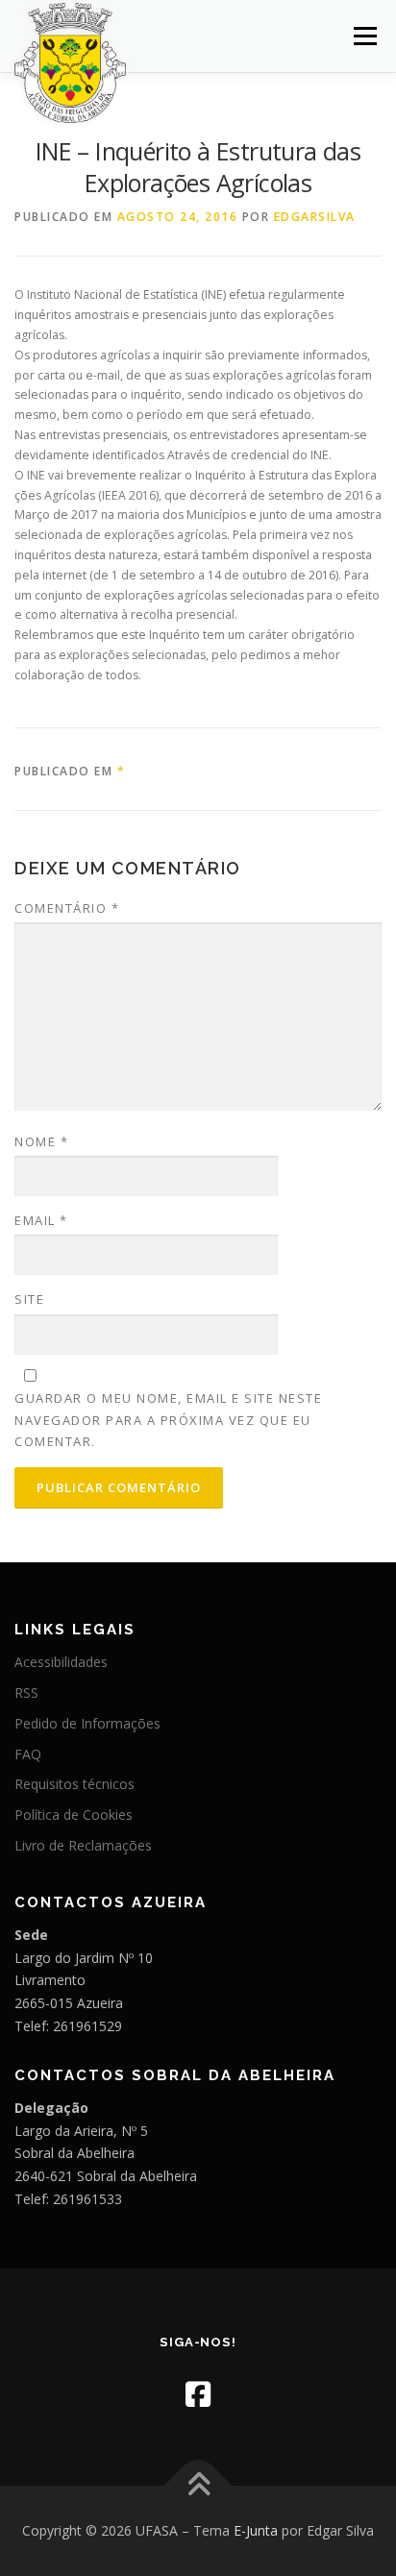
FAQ (28, 1754)
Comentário (67, 908)
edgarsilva (315, 217)
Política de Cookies (74, 1815)
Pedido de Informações (87, 1723)
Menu (364, 36)
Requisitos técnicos (74, 1784)
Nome (41, 1141)
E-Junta (256, 2530)
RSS (26, 1693)
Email (41, 1220)
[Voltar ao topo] (198, 2485)
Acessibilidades (61, 1662)
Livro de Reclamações (83, 1845)
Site (29, 1299)
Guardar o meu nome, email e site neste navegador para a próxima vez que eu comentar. (168, 1419)
